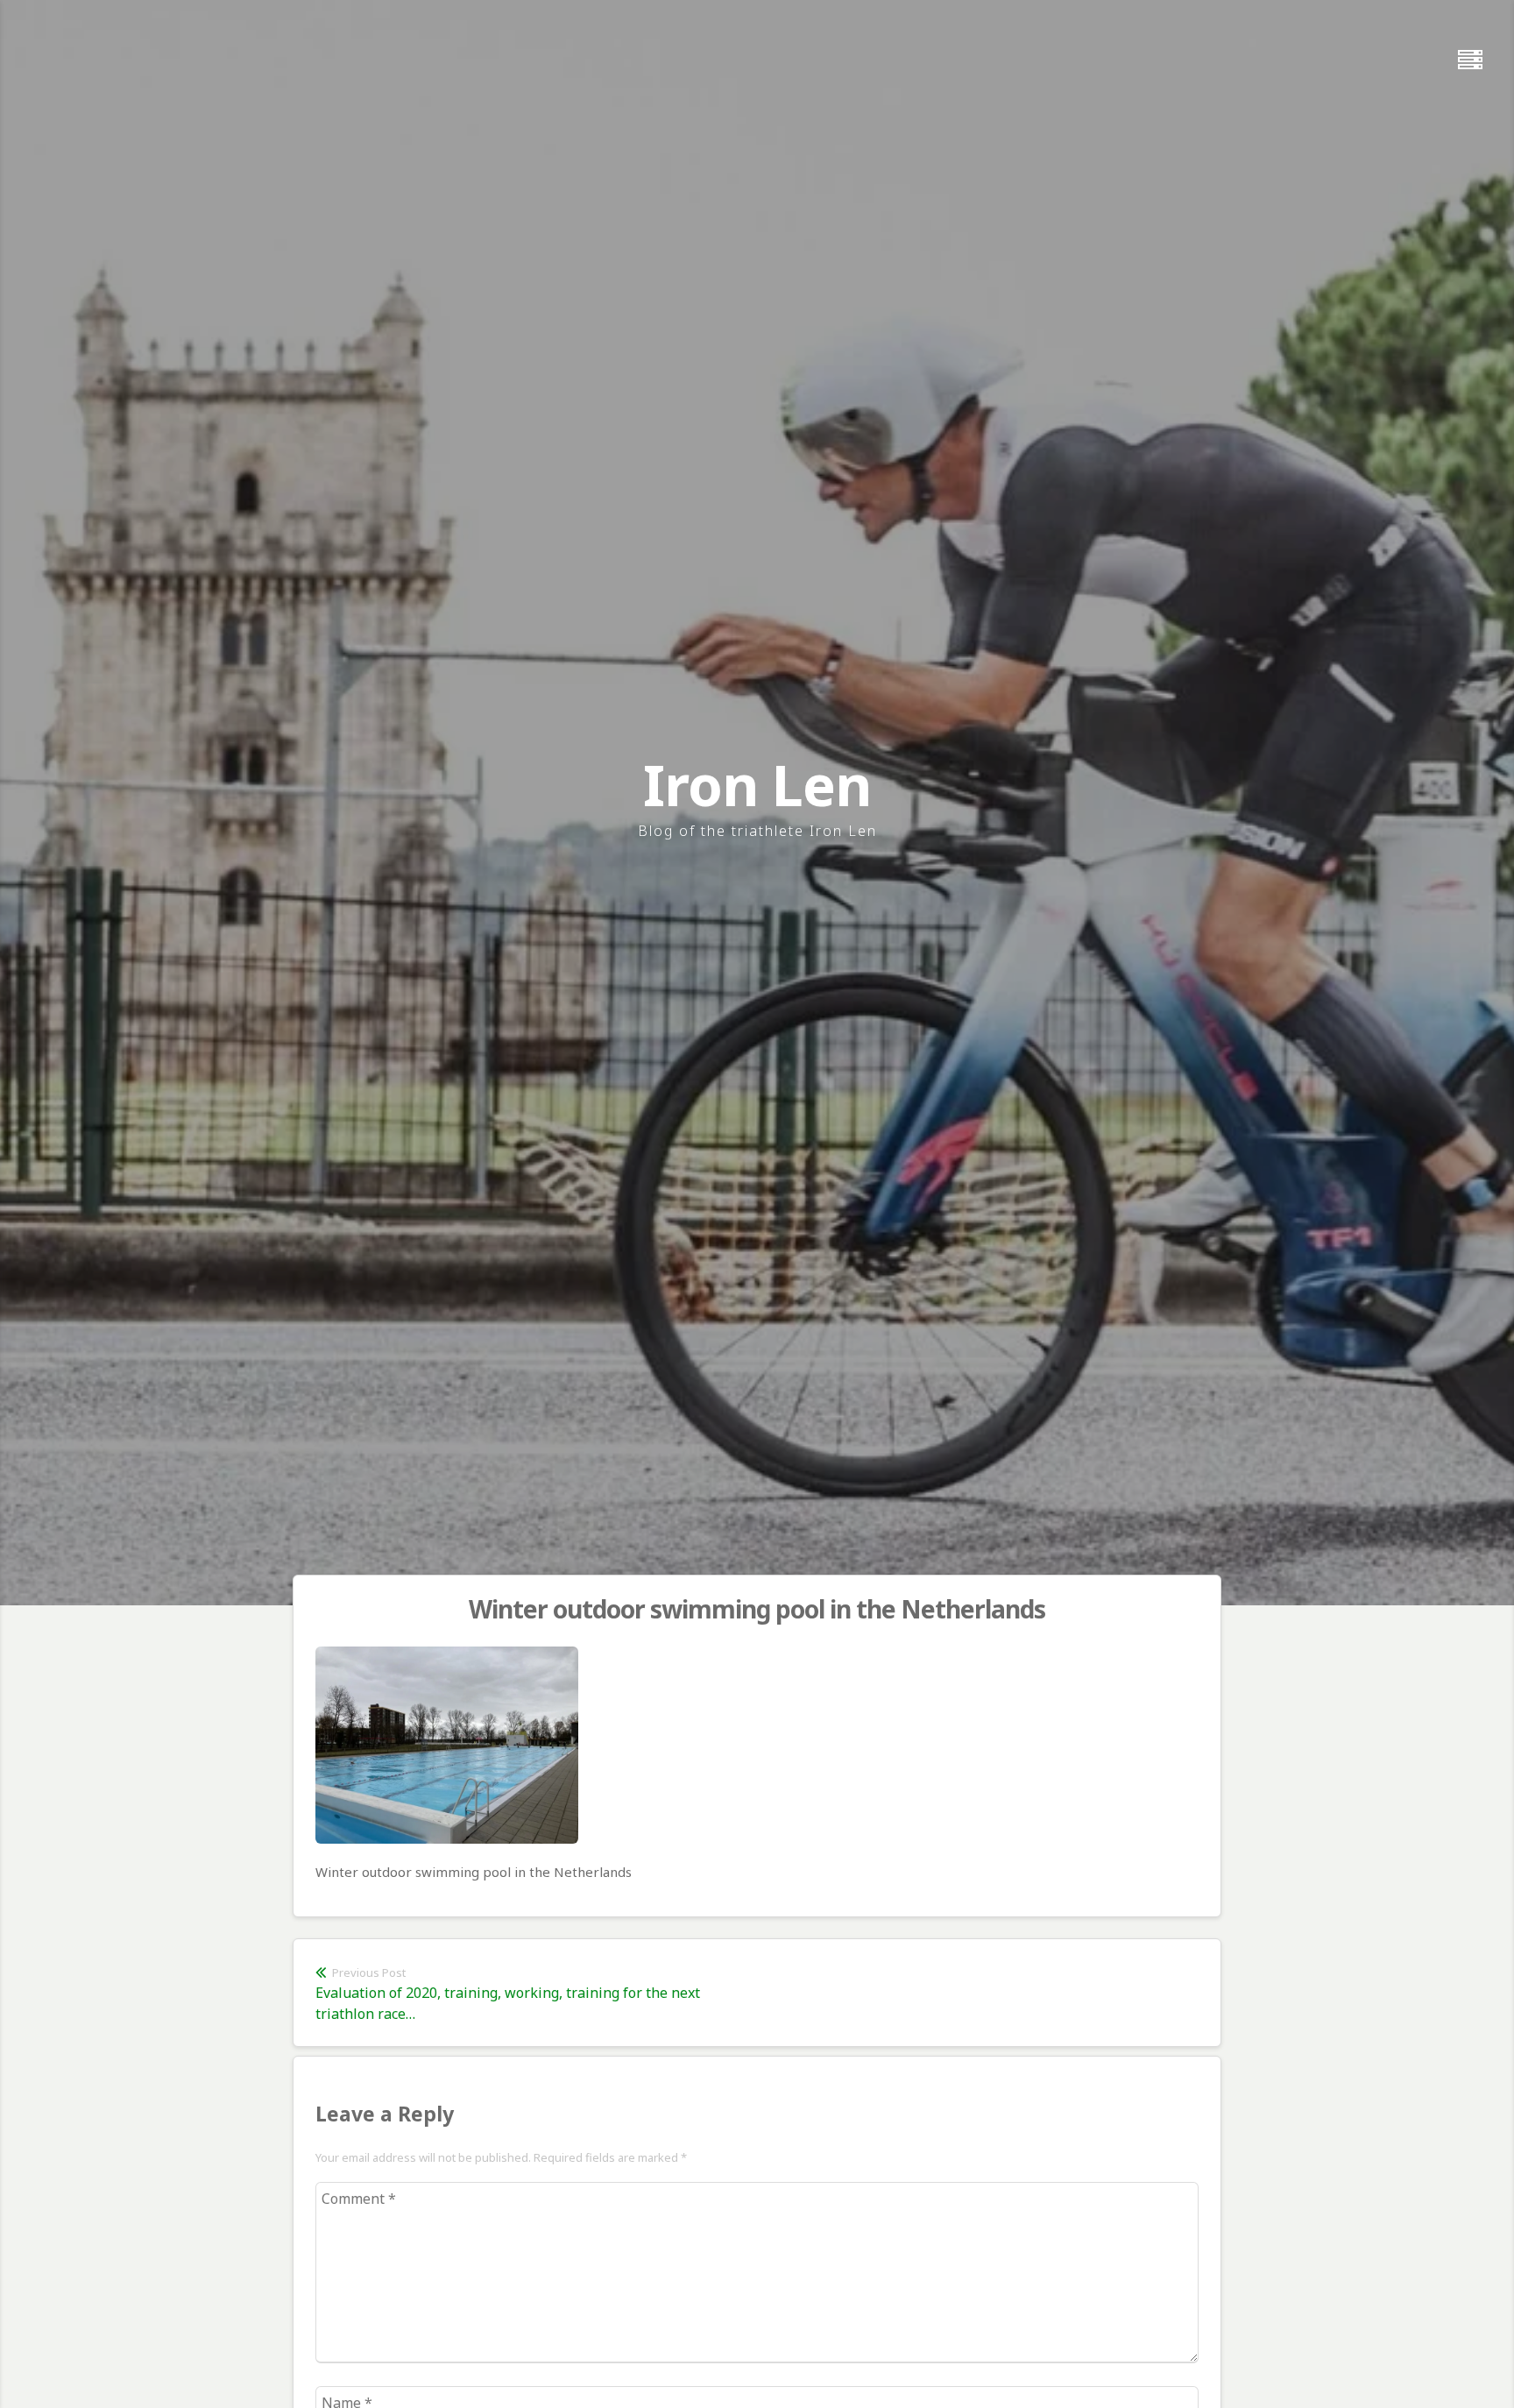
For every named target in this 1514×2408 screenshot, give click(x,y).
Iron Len (757, 785)
